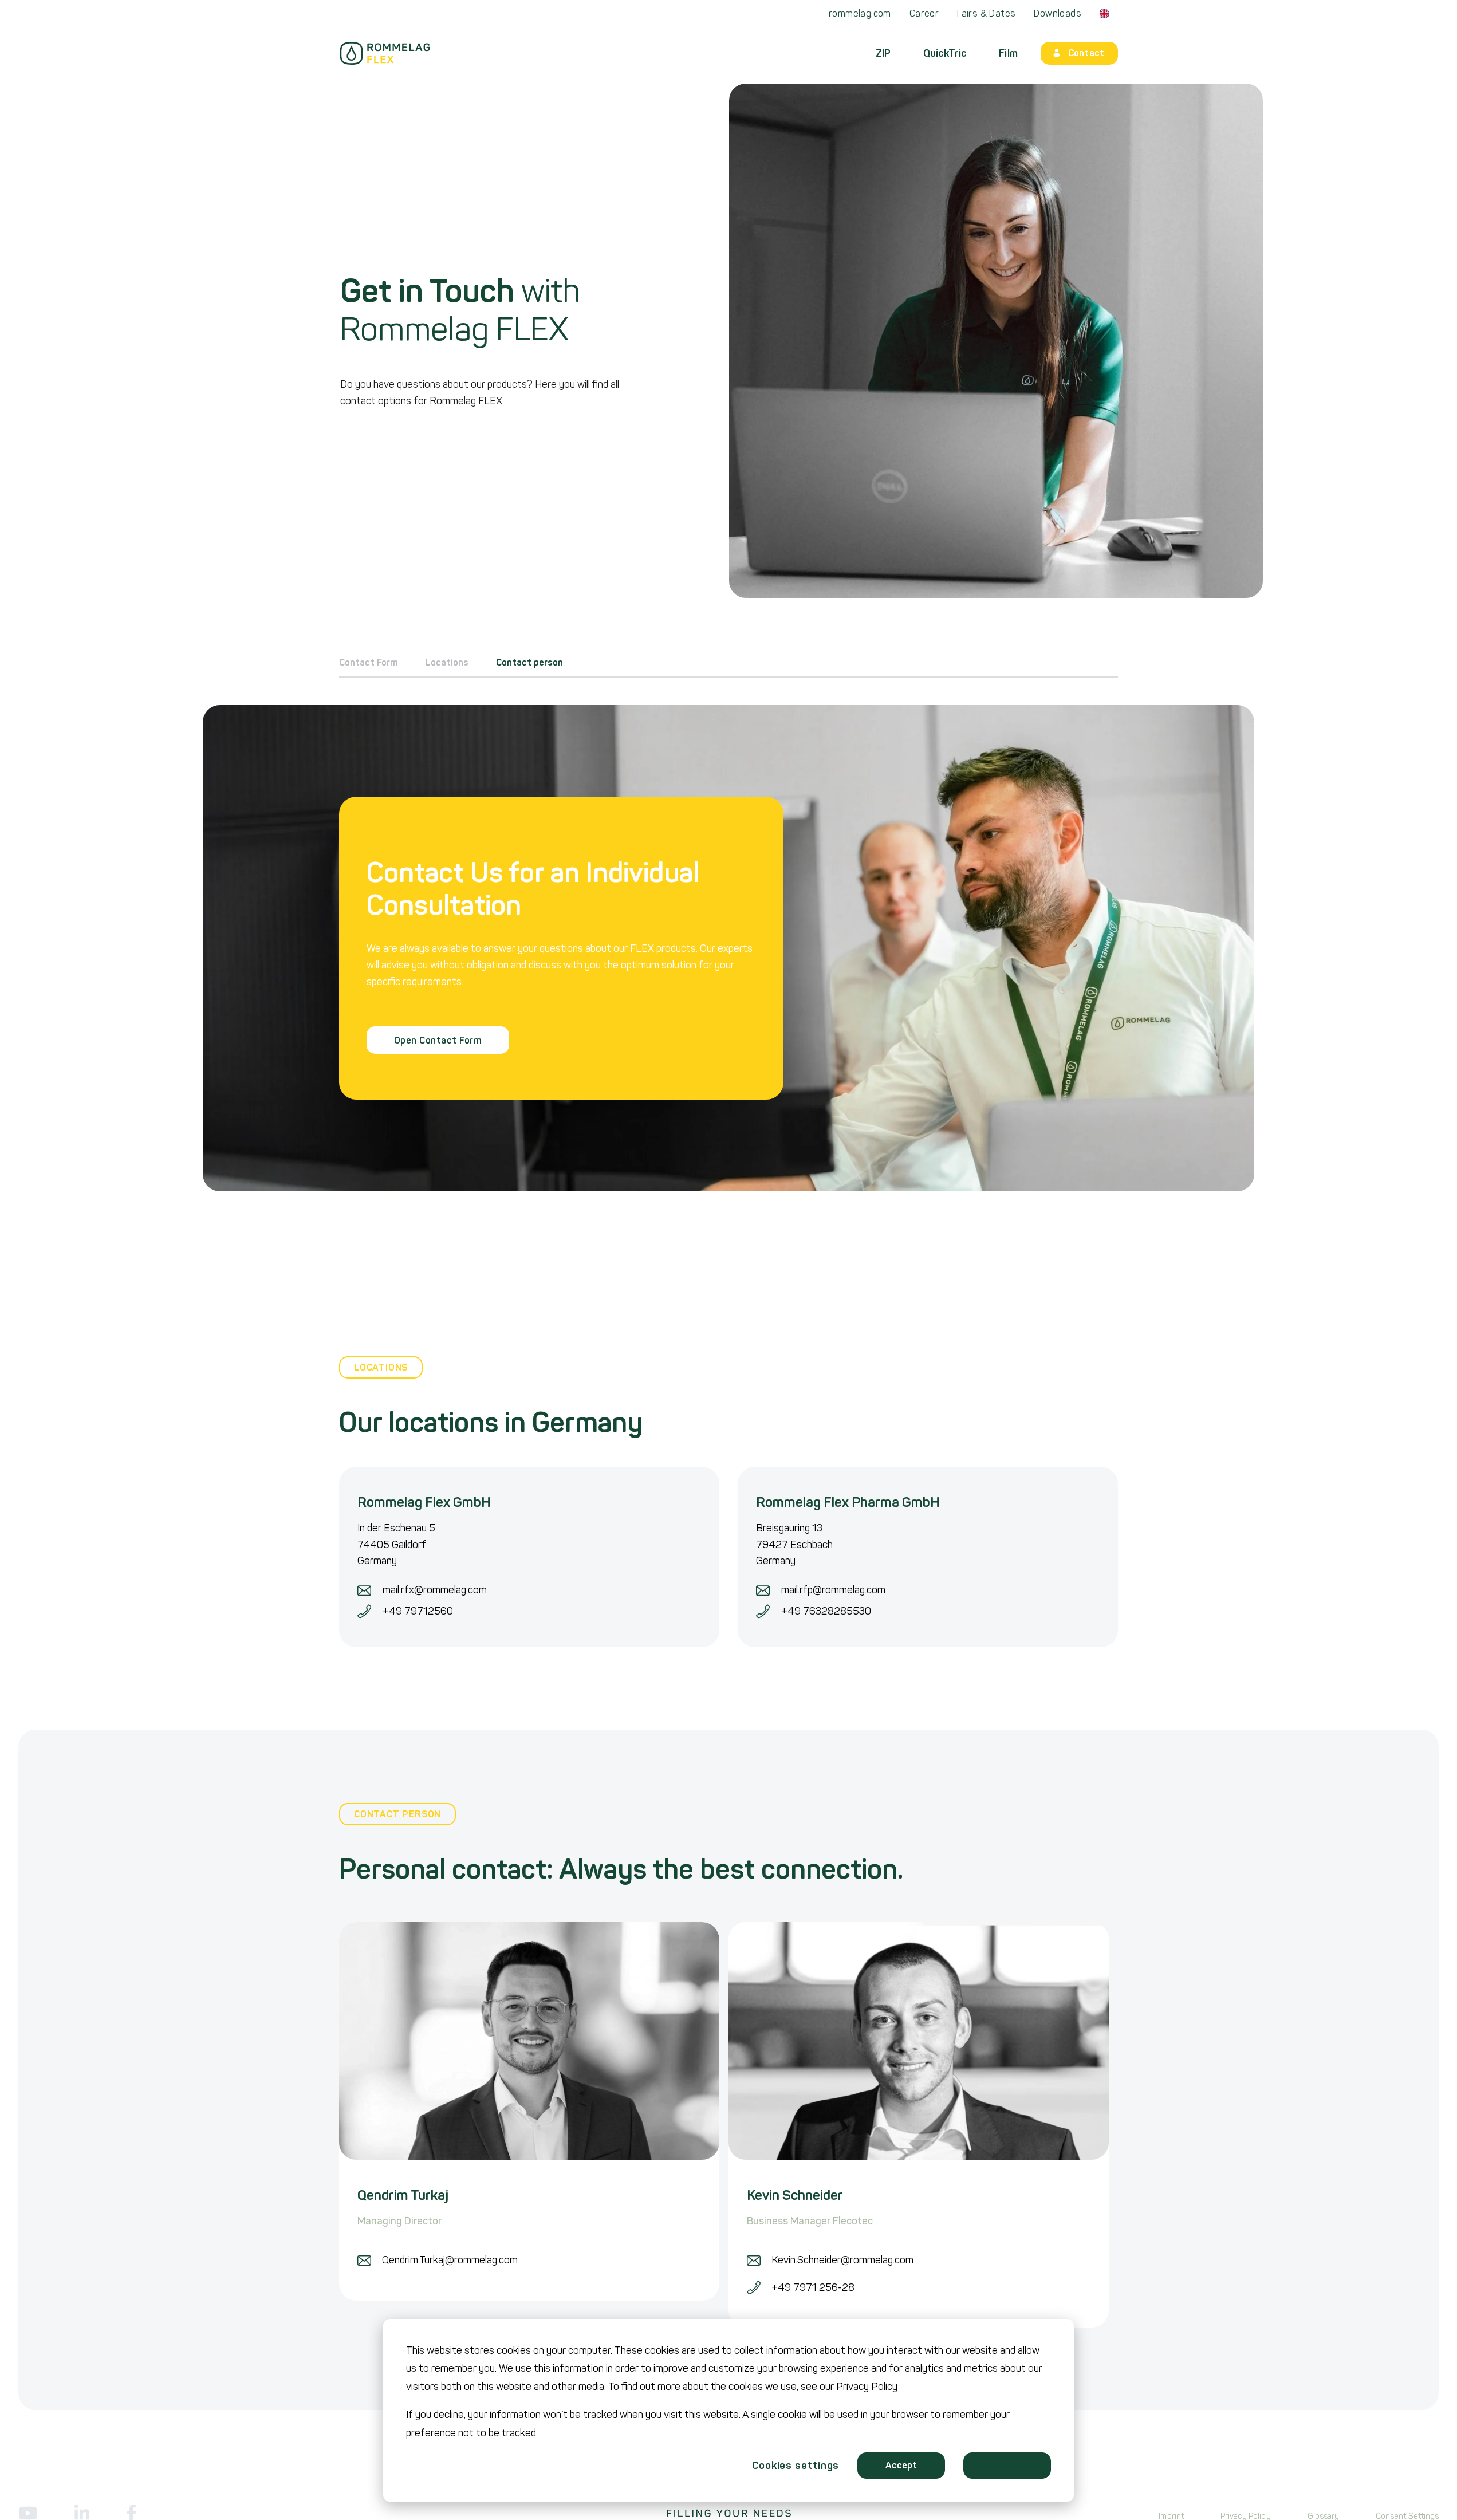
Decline (1007, 2465)
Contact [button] (1086, 53)
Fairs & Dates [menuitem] (986, 13)
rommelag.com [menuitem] (860, 13)
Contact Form (369, 663)
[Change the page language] (1104, 14)
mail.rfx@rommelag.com (435, 1590)
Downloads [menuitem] (1058, 13)
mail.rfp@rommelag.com (833, 1590)
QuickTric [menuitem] (945, 53)
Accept (901, 2465)
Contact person (529, 663)
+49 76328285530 (826, 1611)
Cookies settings (796, 2466)
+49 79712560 (418, 1611)
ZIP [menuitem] (883, 53)
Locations (447, 663)
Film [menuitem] (1008, 53)
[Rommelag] (385, 53)
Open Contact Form (438, 1040)
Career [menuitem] (924, 13)
